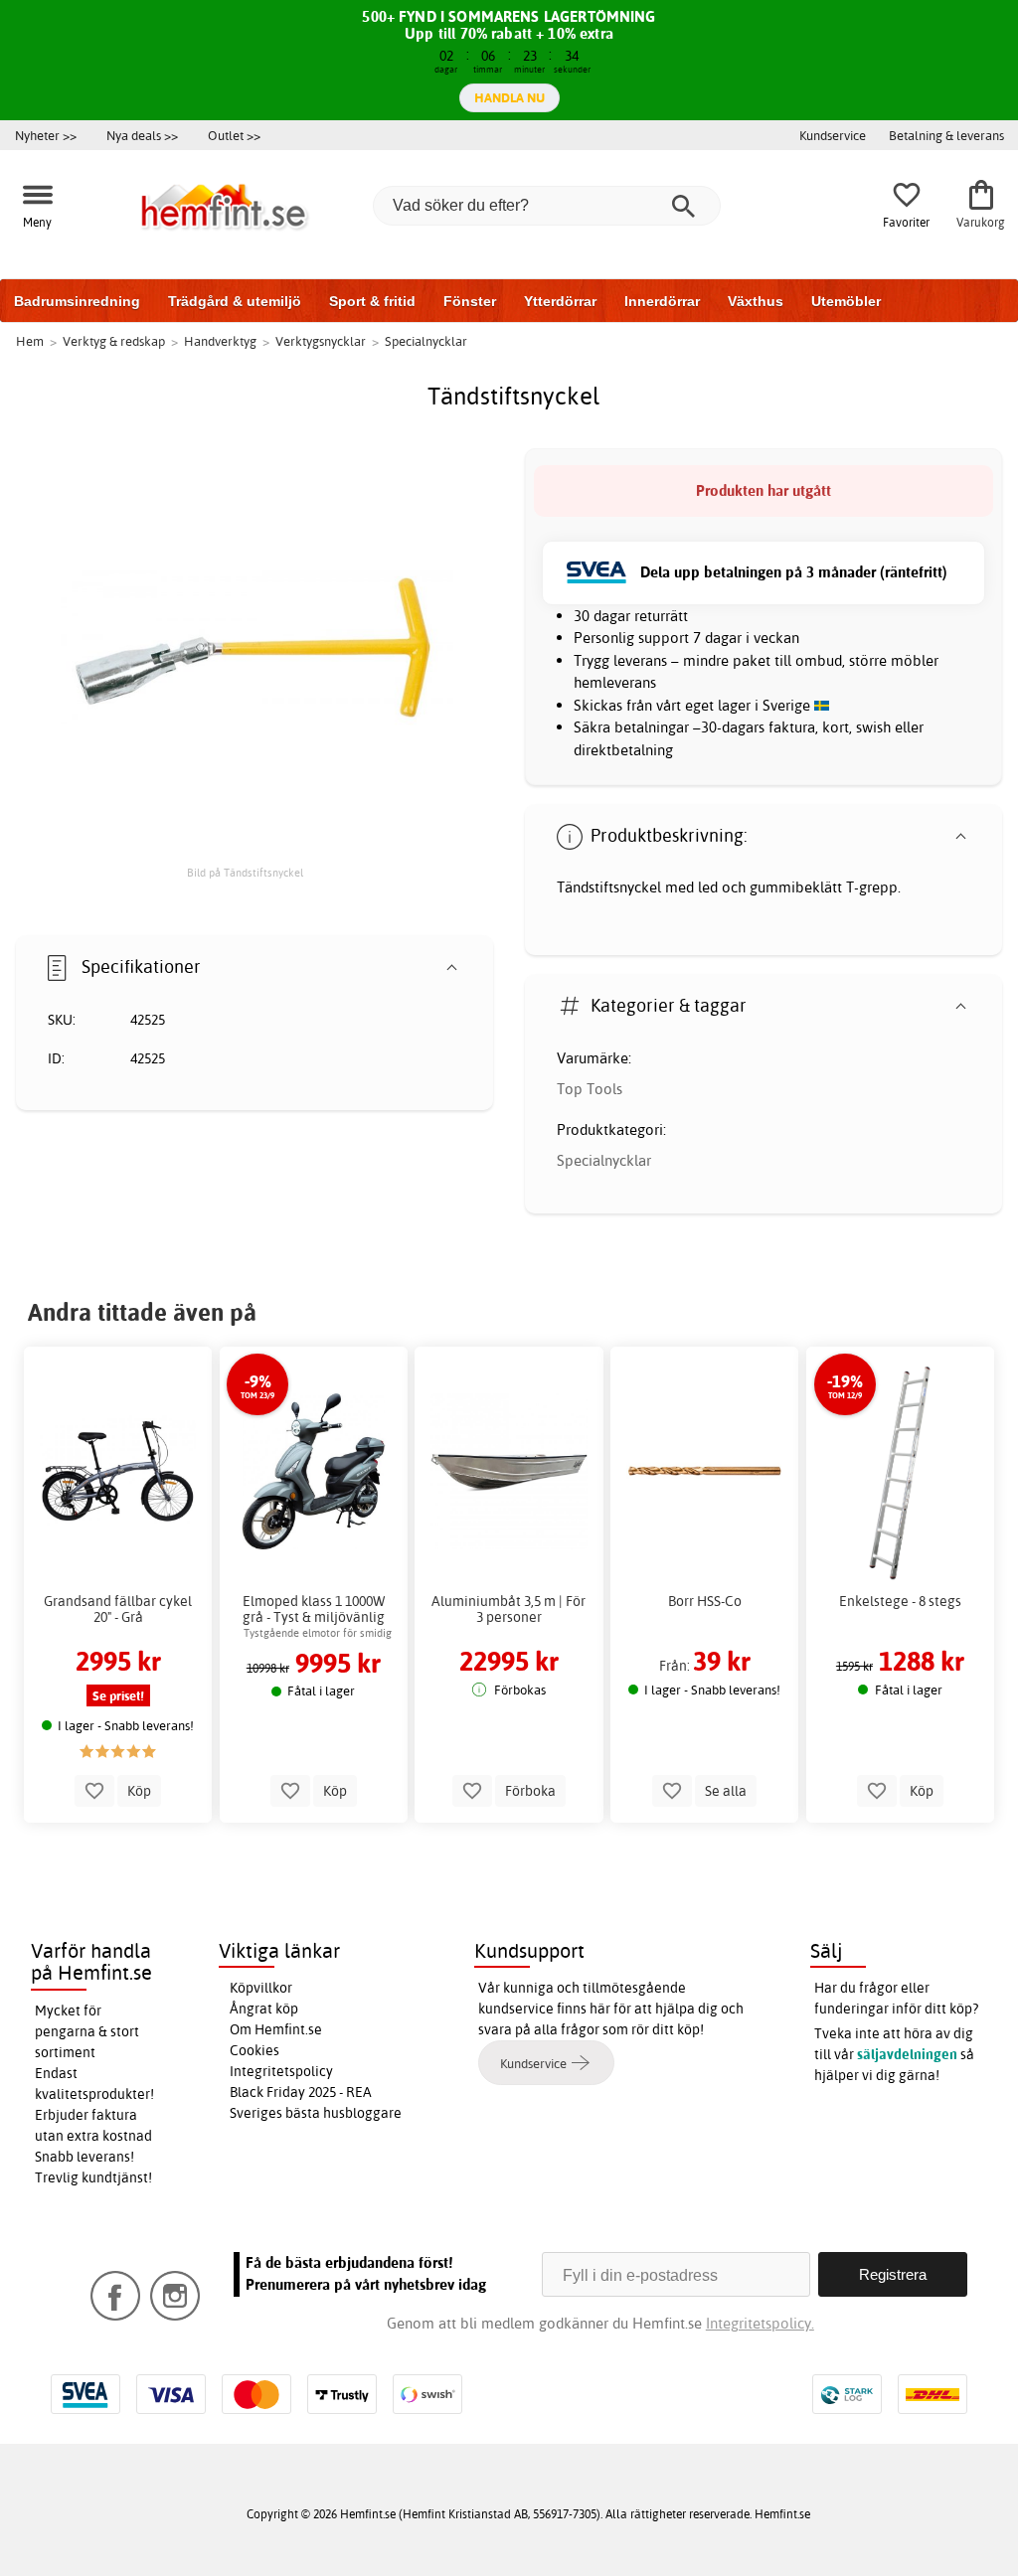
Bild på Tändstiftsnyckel (245, 873)
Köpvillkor (261, 1988)
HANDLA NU (509, 97)
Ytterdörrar (560, 301)
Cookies (254, 2050)
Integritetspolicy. (760, 2323)
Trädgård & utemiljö (235, 301)
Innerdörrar (662, 301)
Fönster (470, 301)
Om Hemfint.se (276, 2029)
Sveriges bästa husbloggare (316, 2113)
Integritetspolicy (281, 2071)
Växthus (756, 301)
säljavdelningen (907, 2054)
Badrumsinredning (77, 301)
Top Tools (590, 1089)
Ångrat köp (264, 2009)
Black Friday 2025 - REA (301, 2092)
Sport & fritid (372, 301)
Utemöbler (846, 301)
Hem (30, 341)
